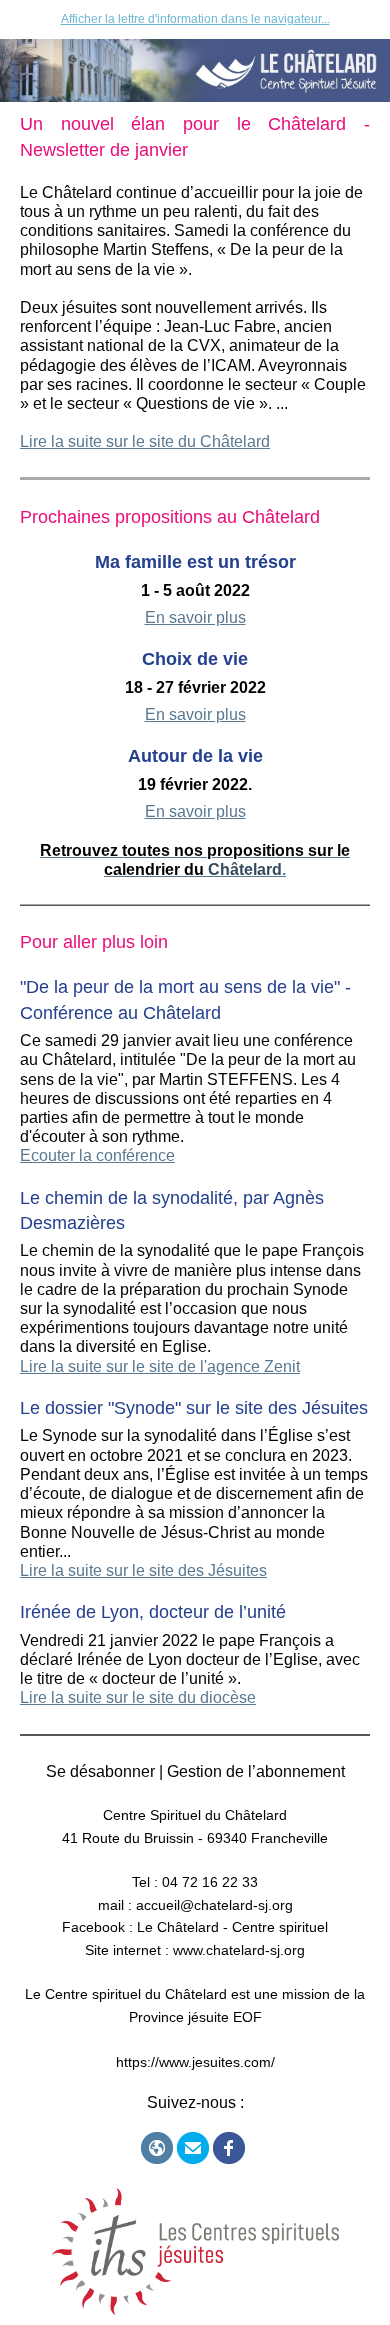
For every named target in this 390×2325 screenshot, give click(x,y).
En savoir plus (195, 617)
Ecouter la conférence (97, 1155)
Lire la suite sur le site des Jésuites (143, 1570)
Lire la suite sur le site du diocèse (138, 1697)
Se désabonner (100, 1771)
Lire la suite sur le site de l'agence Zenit (160, 1366)
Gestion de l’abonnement (256, 1771)
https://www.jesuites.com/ (195, 2062)
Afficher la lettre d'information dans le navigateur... (195, 19)
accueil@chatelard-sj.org (214, 1905)
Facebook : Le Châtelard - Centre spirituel (195, 1927)
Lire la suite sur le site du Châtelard (145, 441)
